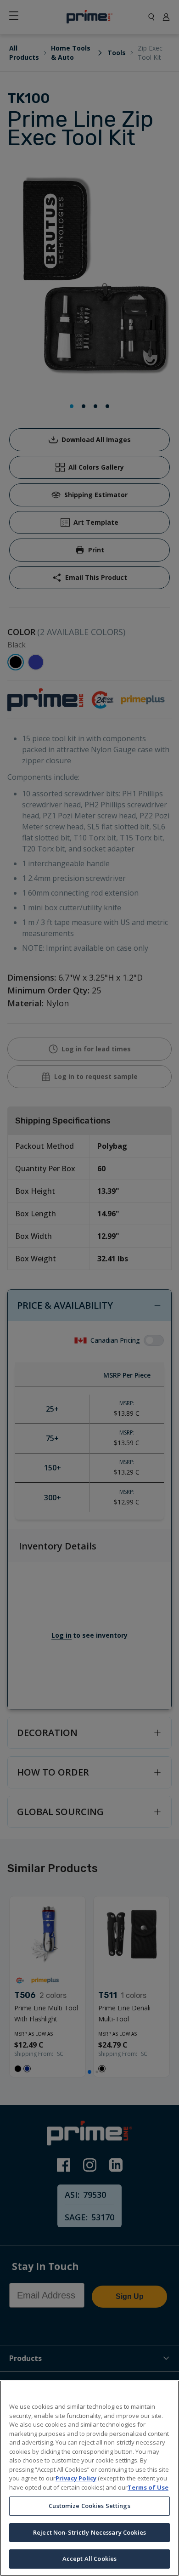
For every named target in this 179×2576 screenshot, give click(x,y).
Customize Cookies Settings (89, 2506)
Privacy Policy (76, 2478)
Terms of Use (148, 2487)
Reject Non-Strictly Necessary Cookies (89, 2532)
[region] (89, 2478)
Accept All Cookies (89, 2559)
